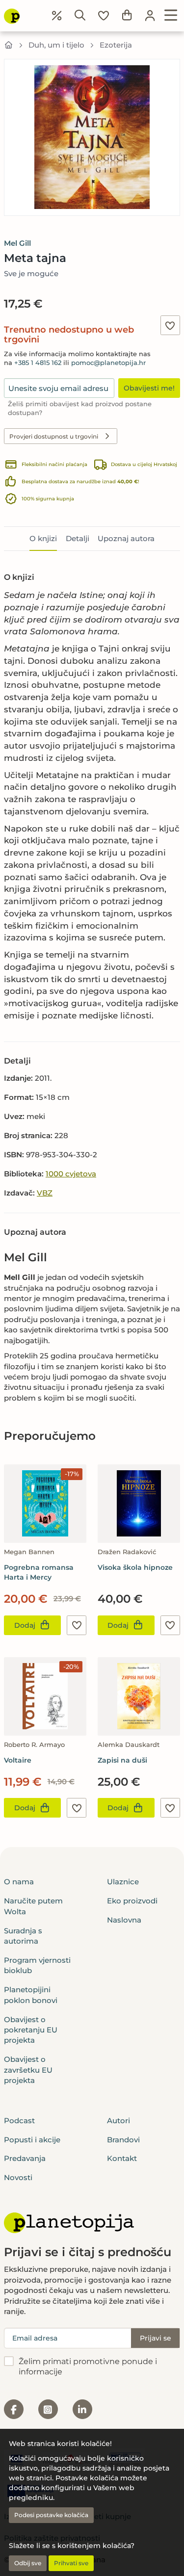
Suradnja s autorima (23, 1936)
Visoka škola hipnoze (135, 1567)
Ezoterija (116, 45)
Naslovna (124, 1920)
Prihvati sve (71, 2563)
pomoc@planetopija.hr (108, 363)
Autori (118, 2121)
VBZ (45, 1193)
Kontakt (122, 2158)
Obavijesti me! (149, 388)
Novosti (18, 2177)
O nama (19, 1882)
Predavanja (25, 2158)
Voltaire (18, 1760)
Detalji (78, 538)
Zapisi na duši (122, 1760)
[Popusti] (57, 16)
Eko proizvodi (132, 1901)
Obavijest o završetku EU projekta (28, 2070)
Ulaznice (123, 1882)
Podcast (19, 2121)
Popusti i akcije (32, 2140)
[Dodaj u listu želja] (170, 325)
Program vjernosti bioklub (37, 1965)
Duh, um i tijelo (56, 45)
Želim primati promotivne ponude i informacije (88, 2367)
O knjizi (43, 538)
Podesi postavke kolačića (51, 2515)
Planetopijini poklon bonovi (31, 1995)
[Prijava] (150, 16)
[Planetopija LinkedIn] (82, 2409)
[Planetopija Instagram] (48, 2409)
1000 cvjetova (71, 1174)
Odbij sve (28, 2563)
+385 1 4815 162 (38, 363)
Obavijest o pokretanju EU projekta (31, 2030)
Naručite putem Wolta (33, 1906)
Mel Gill (17, 243)
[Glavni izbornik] (171, 16)
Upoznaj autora (126, 538)
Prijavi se (156, 2338)
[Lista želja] (104, 16)
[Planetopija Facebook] (14, 2409)
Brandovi (123, 2140)
